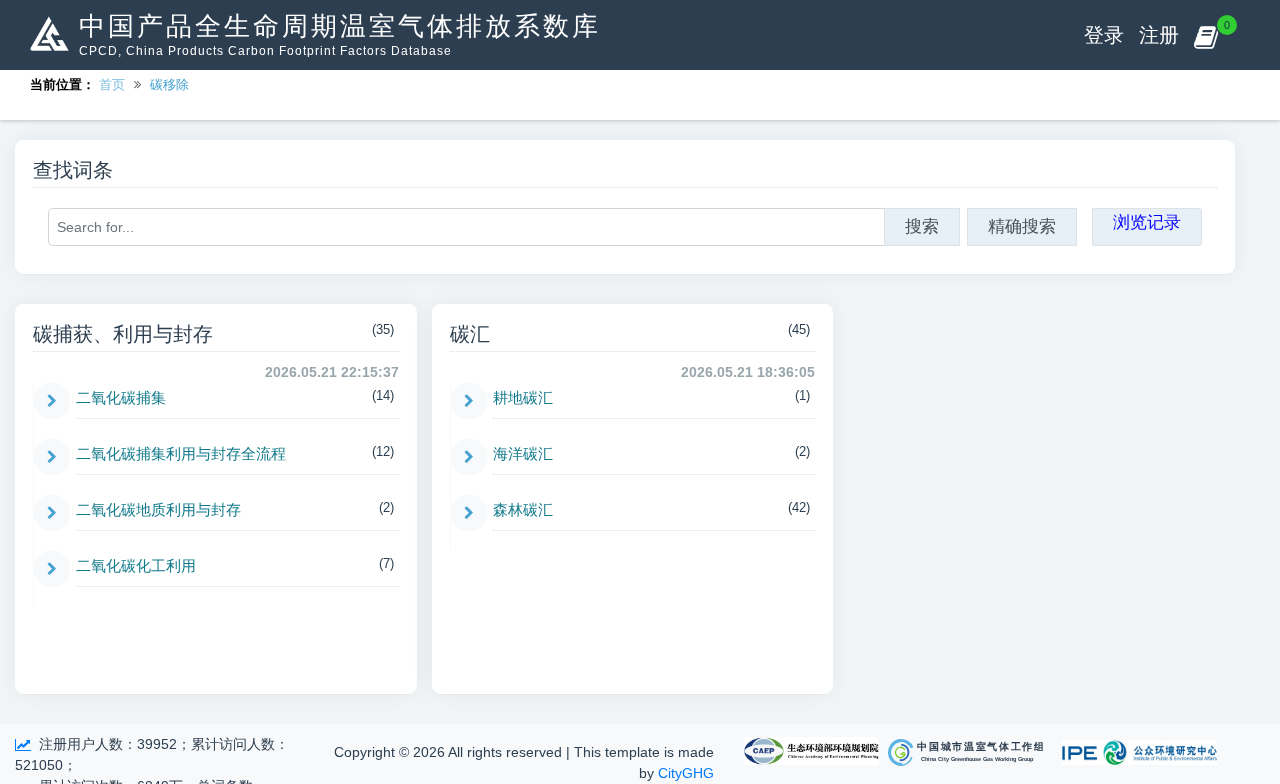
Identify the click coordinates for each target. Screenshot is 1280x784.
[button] (1205, 35)
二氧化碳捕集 (121, 397)
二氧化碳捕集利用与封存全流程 (181, 453)
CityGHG (686, 773)
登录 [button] (1104, 35)
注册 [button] (1159, 35)
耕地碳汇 (523, 397)
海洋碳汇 (523, 453)
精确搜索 (1022, 226)
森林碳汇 (523, 509)
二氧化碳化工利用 (136, 565)
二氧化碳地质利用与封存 (158, 509)
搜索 (922, 226)
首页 (112, 84)
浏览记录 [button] (1147, 222)
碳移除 (169, 84)
